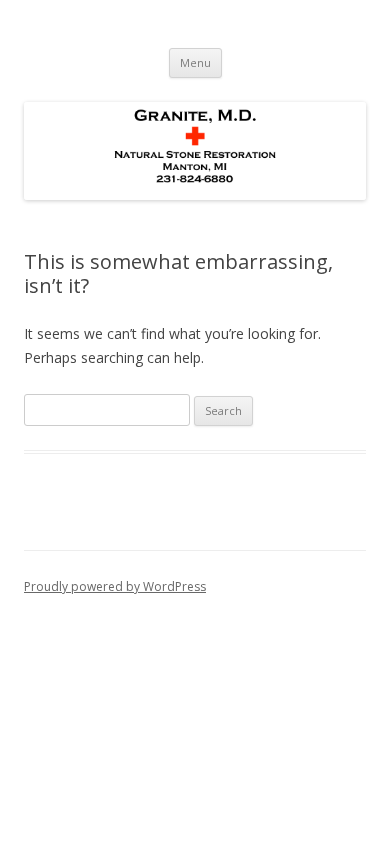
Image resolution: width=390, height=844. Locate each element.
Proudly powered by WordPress (115, 586)
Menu (195, 62)
